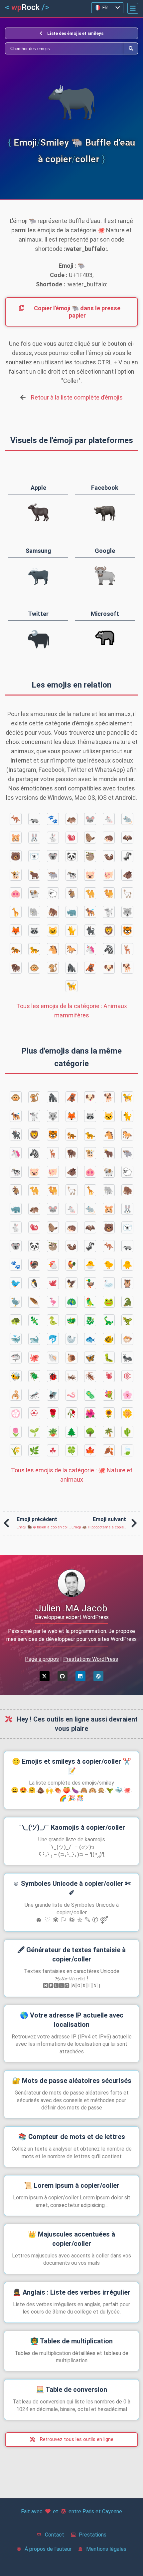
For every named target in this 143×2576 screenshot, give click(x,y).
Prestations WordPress (91, 1659)
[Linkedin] (80, 1676)
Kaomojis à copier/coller (72, 1827)
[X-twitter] (45, 1676)
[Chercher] (65, 48)
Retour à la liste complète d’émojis (77, 397)
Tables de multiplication (71, 2341)
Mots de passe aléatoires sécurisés (72, 2081)
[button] (133, 8)
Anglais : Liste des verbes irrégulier (71, 2292)
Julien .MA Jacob (72, 1608)
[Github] (63, 1676)
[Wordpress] (98, 1676)
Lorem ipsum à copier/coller (72, 2185)
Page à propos (42, 1659)
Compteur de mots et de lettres (72, 2137)
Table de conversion (71, 2390)
